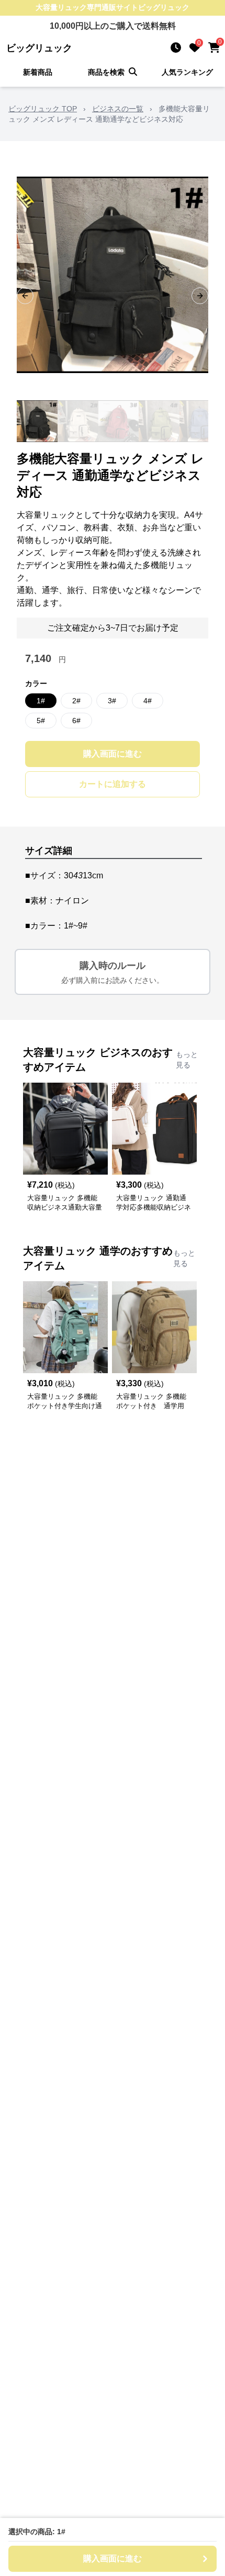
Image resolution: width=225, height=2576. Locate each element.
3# (112, 701)
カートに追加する (113, 784)
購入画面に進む (113, 754)
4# (148, 701)
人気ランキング (187, 72)
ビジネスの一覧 (118, 109)
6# (76, 721)
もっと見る (187, 1060)
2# (76, 701)
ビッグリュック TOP (43, 109)
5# (41, 721)
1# (41, 701)
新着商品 (38, 72)
